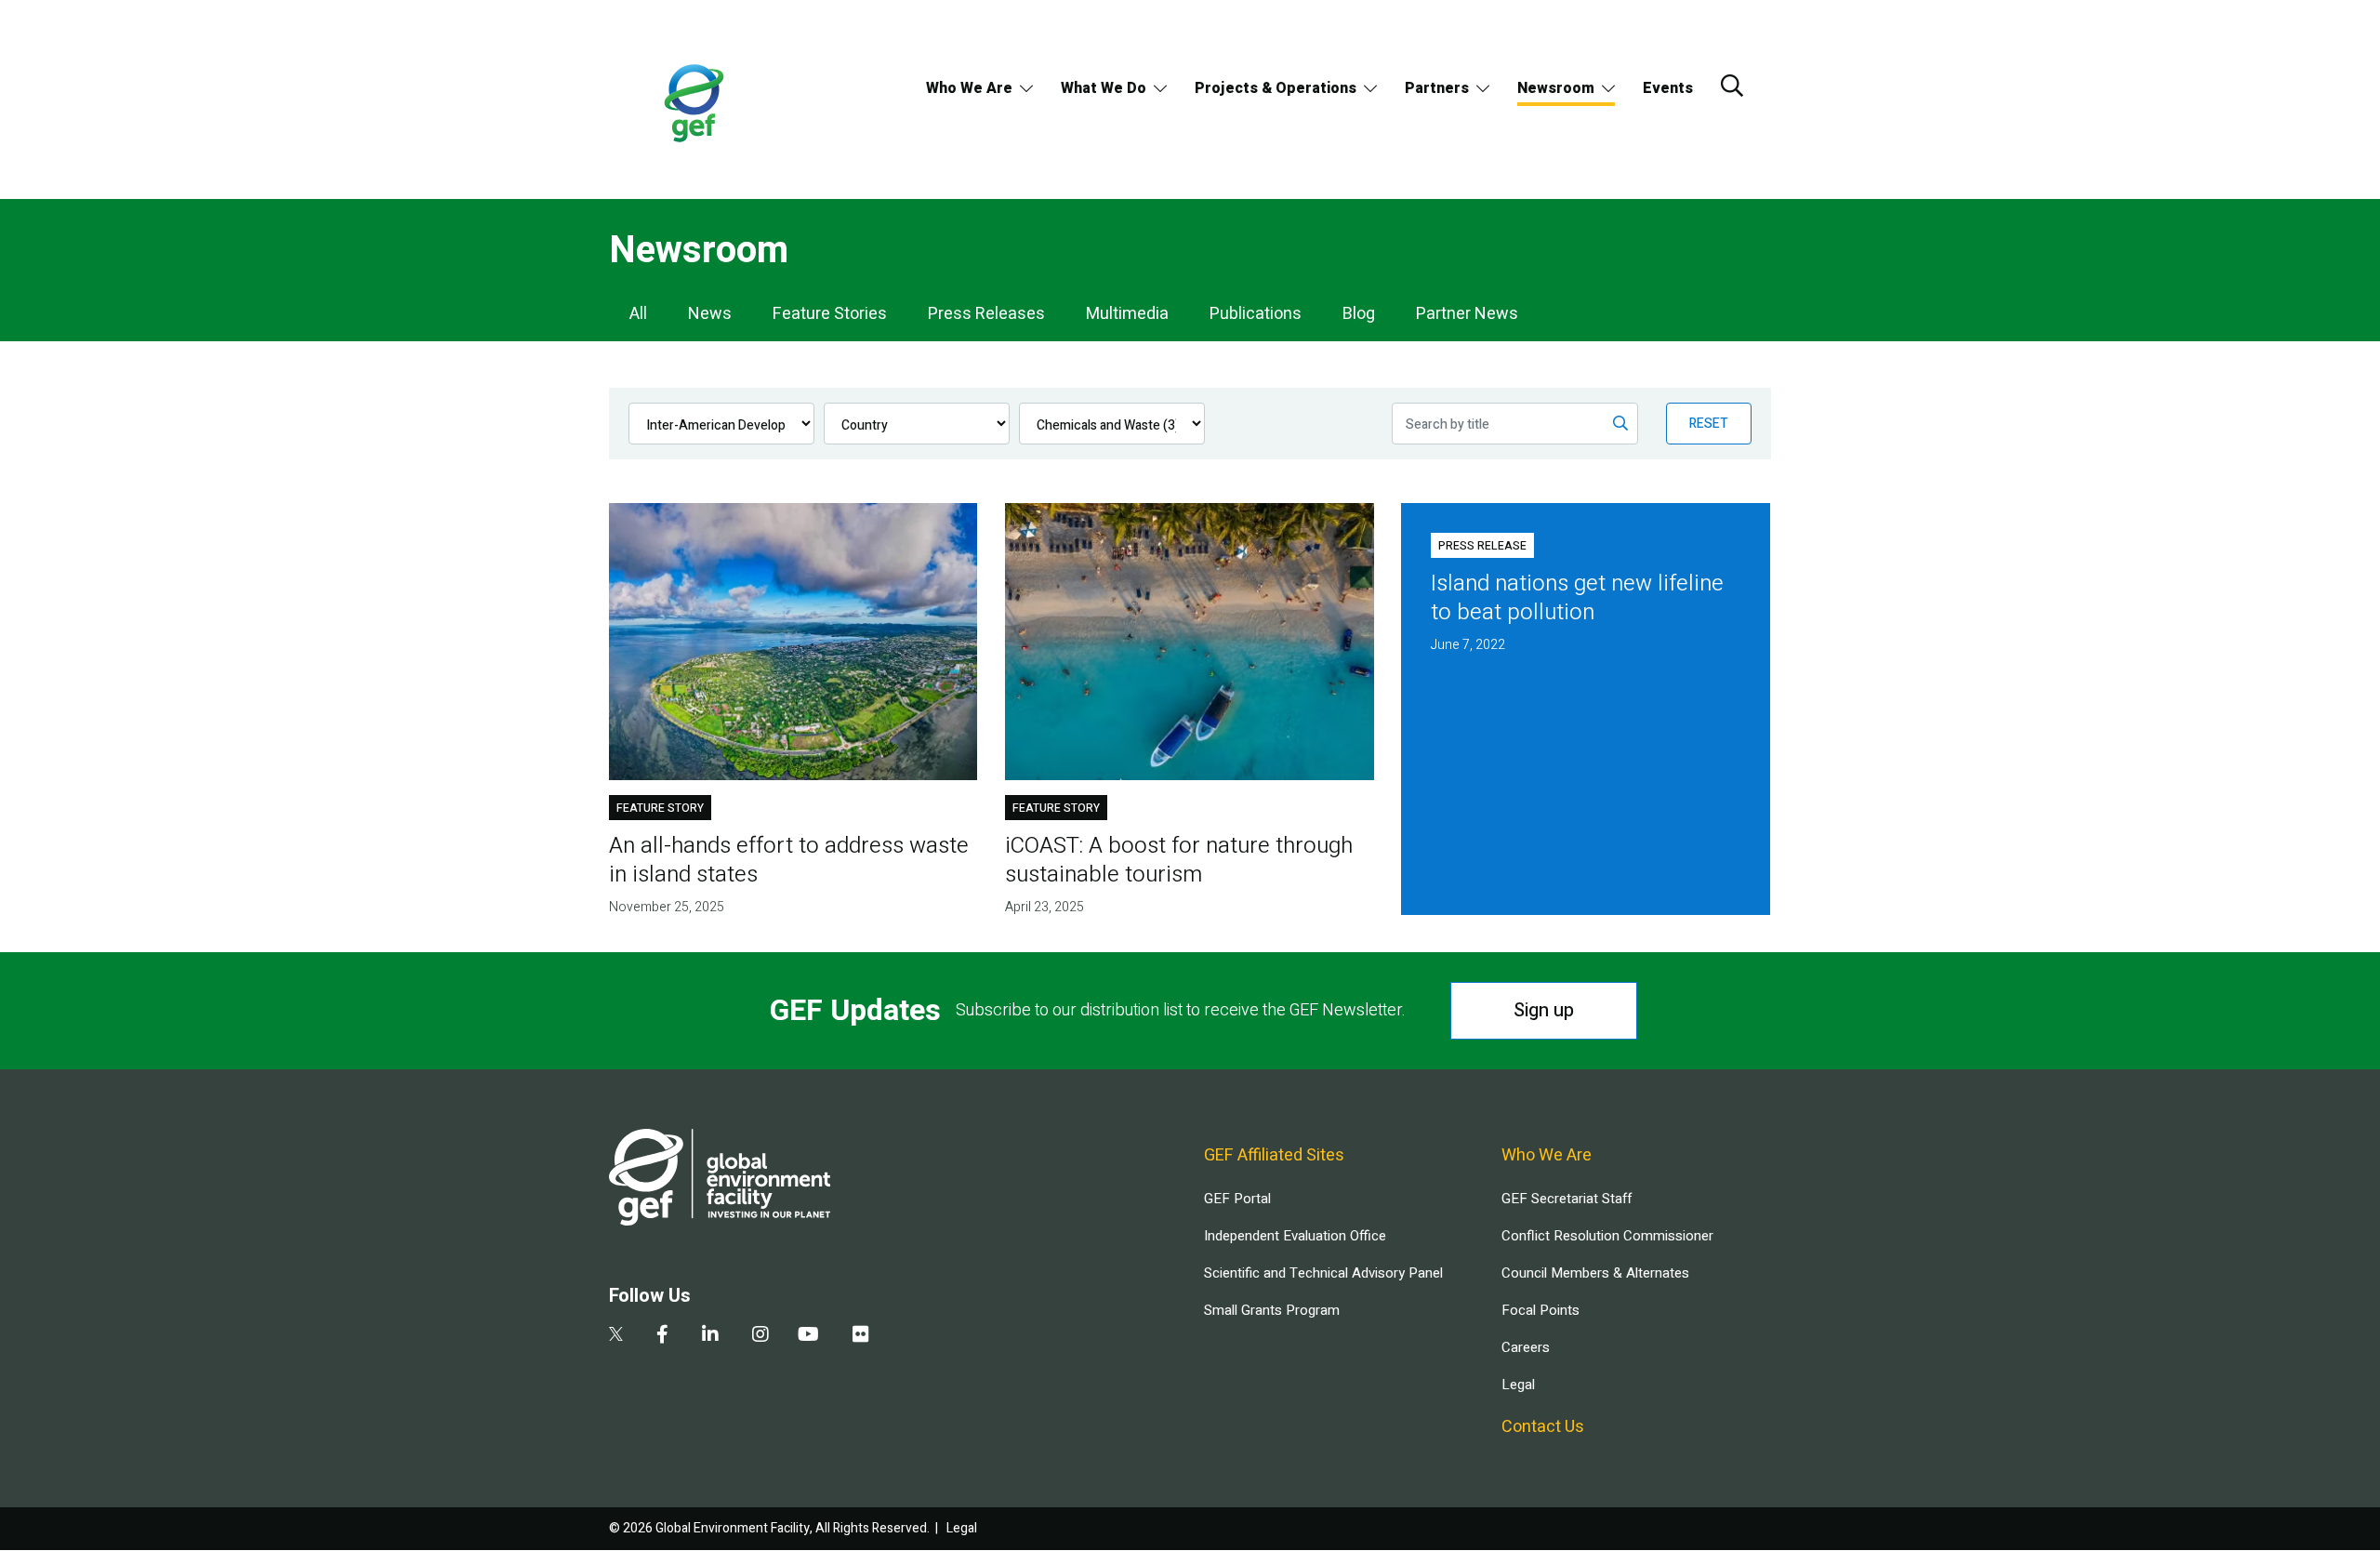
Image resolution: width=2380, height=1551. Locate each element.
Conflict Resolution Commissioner (1607, 1236)
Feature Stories (830, 314)
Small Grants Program (1272, 1310)
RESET (1709, 424)
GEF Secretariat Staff (1567, 1199)
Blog (1359, 314)
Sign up (1544, 1010)
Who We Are (969, 88)
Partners (1437, 88)
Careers (1526, 1347)
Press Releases (986, 314)
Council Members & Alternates (1595, 1273)
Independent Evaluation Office (1295, 1236)
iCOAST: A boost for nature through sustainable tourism (1179, 860)
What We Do (1104, 88)
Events (1668, 88)
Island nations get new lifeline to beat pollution (1577, 598)
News (710, 314)
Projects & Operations (1276, 88)
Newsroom (1556, 88)
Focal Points (1540, 1310)
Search (1732, 86)
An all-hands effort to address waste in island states (789, 860)
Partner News (1467, 314)
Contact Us (1543, 1427)
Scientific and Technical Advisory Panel (1323, 1273)
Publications (1256, 314)
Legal (1518, 1385)
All (638, 314)
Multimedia (1127, 314)
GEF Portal (1237, 1199)
